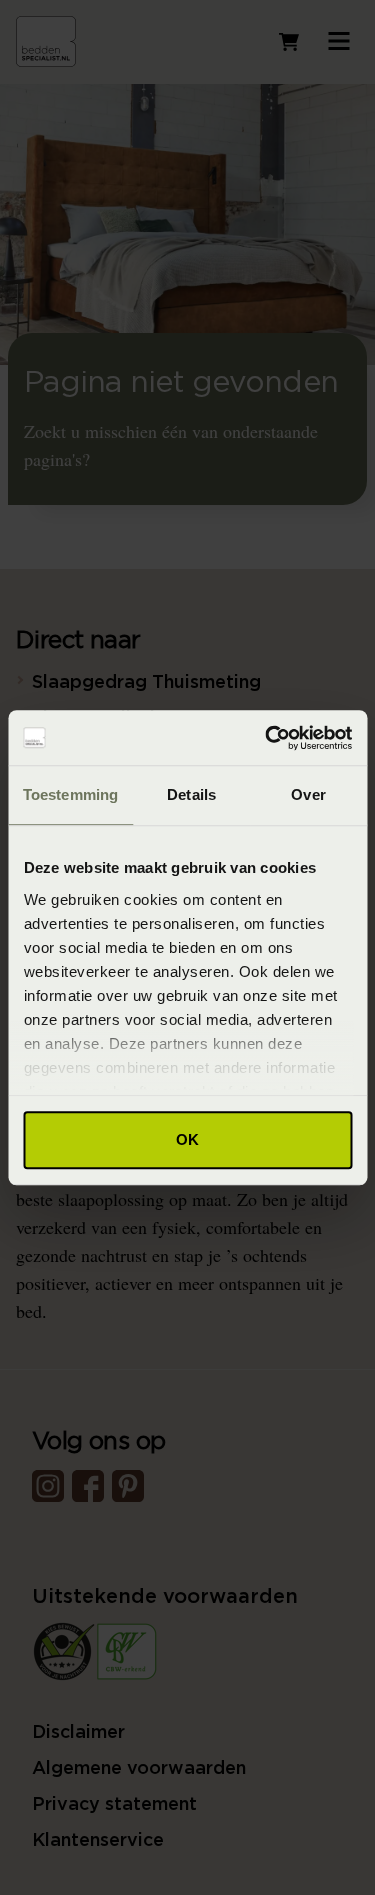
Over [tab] (308, 794)
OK (187, 1139)
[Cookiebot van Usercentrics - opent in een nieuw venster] (267, 738)
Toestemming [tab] (70, 794)
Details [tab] (191, 794)
